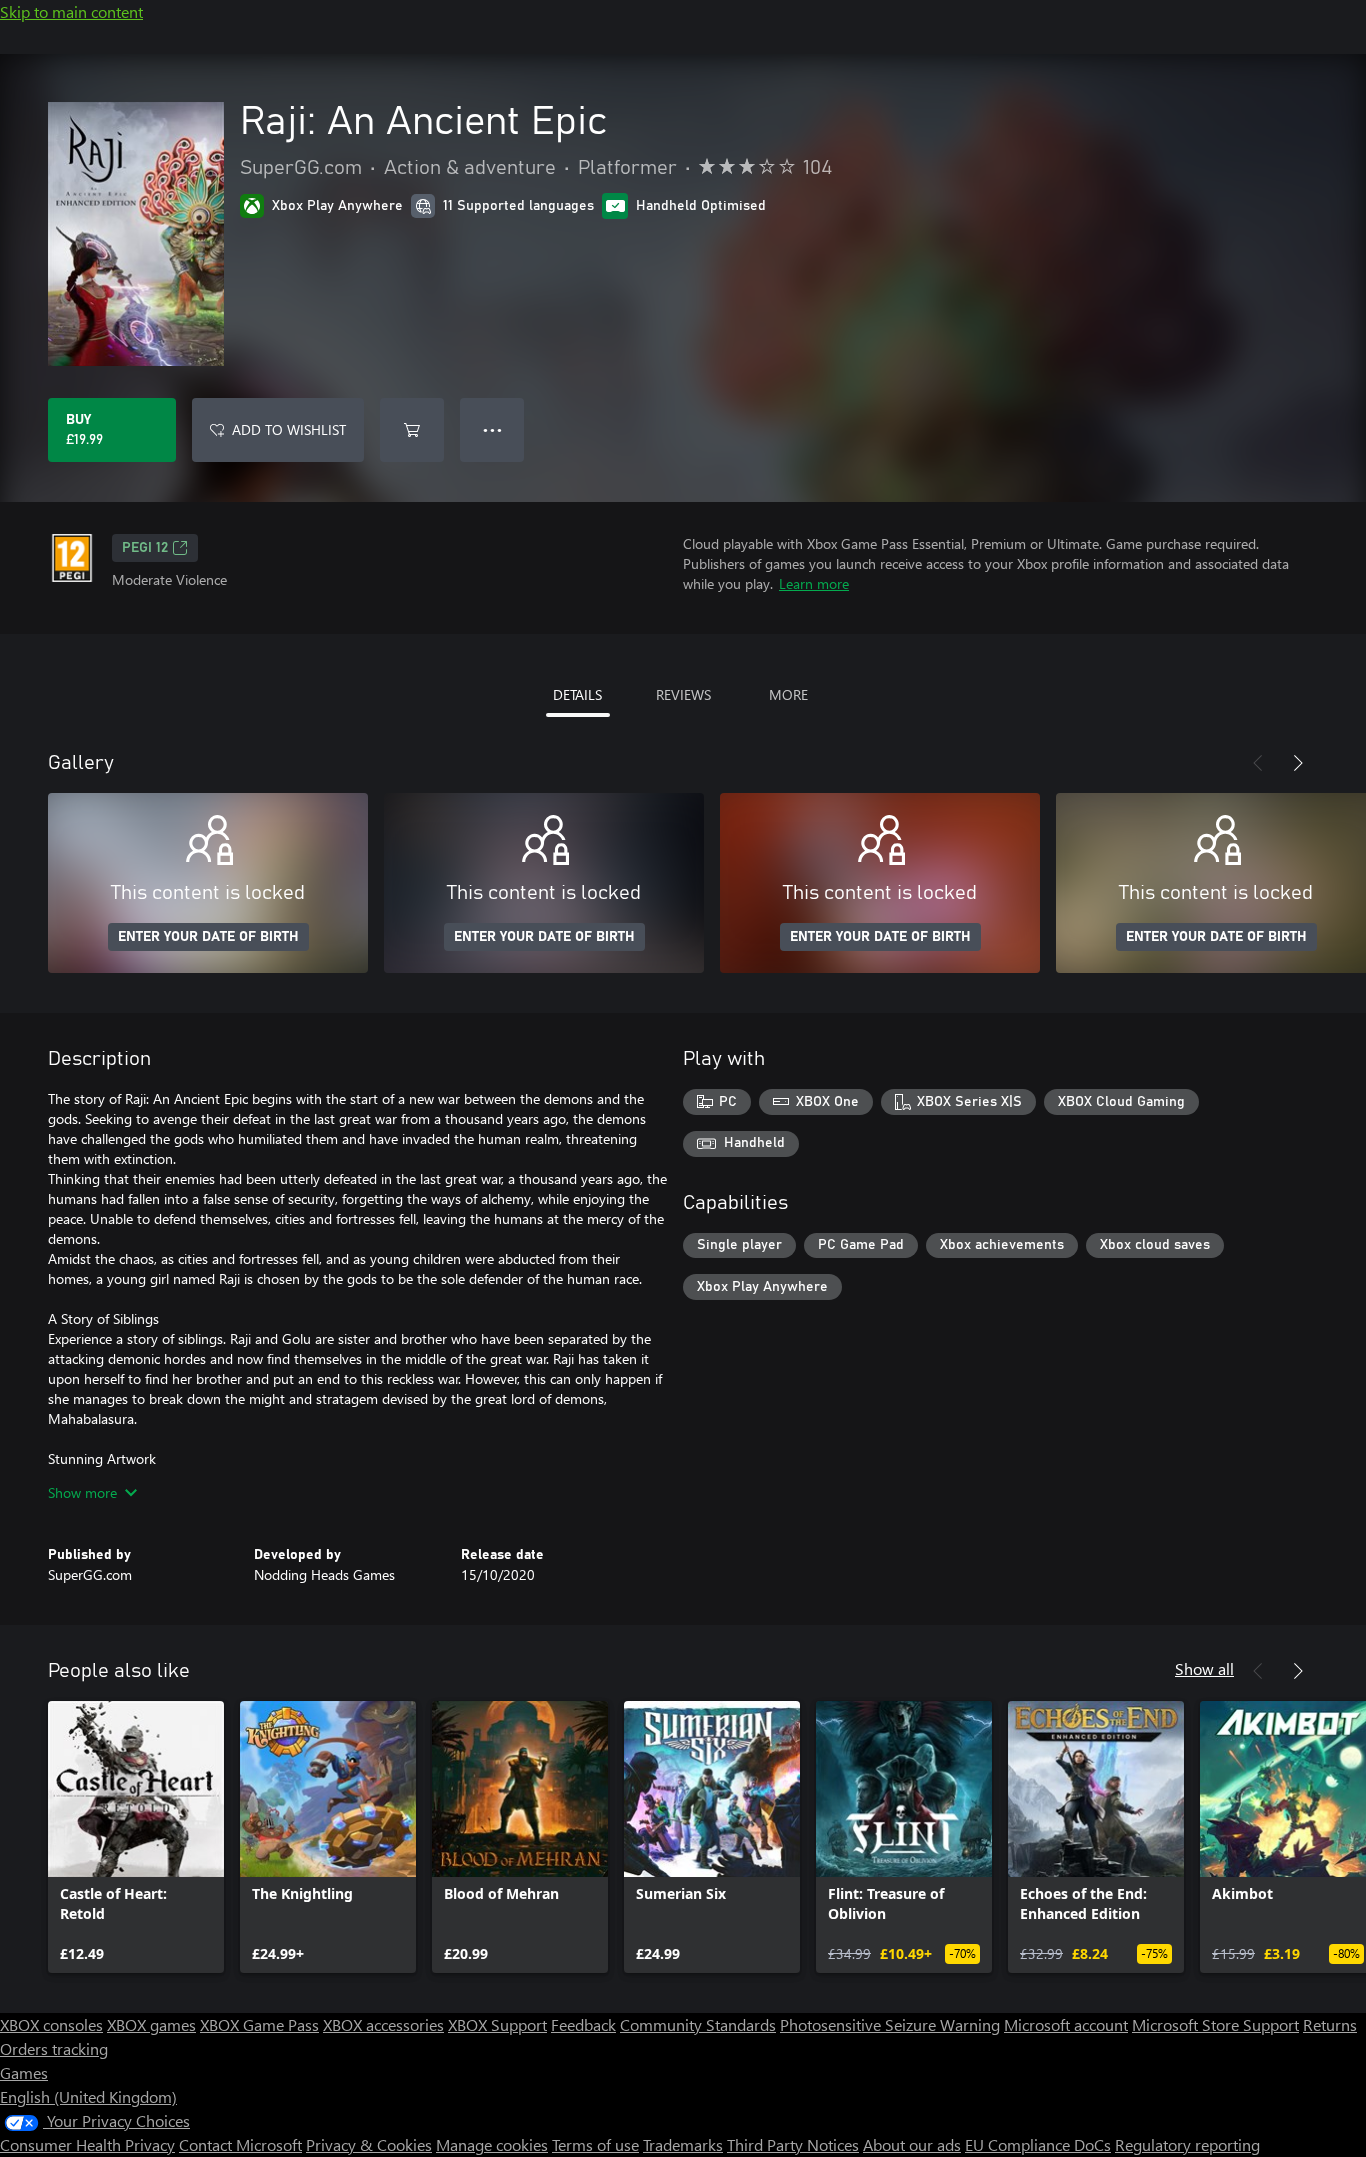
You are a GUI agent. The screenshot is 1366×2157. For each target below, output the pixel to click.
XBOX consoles (51, 2024)
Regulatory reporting (1187, 2144)
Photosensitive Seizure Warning (890, 2024)
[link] (136, 1837)
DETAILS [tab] (577, 694)
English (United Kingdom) (88, 2096)
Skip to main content (71, 11)
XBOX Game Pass (259, 2024)
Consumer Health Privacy (87, 2144)
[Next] (1298, 763)
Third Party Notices (793, 2144)
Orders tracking (54, 2048)
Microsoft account (1066, 2024)
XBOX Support (497, 2024)
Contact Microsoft (240, 2144)
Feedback (583, 2024)
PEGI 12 (145, 548)
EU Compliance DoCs (1038, 2144)
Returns (1330, 2024)
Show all (1204, 1668)
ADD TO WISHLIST (289, 429)
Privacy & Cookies (369, 2144)
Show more (82, 1492)
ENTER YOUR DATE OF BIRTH (208, 937)
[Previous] (1258, 763)
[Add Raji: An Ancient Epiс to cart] (412, 430)
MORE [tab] (788, 694)
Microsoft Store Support (1215, 2024)
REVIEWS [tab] (683, 694)
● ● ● (492, 429)
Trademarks (683, 2144)
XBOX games (151, 2024)
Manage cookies (492, 2144)
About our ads (912, 2144)
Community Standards (698, 2024)
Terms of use (595, 2144)
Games (24, 2072)
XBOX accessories (383, 2024)
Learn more (814, 583)
